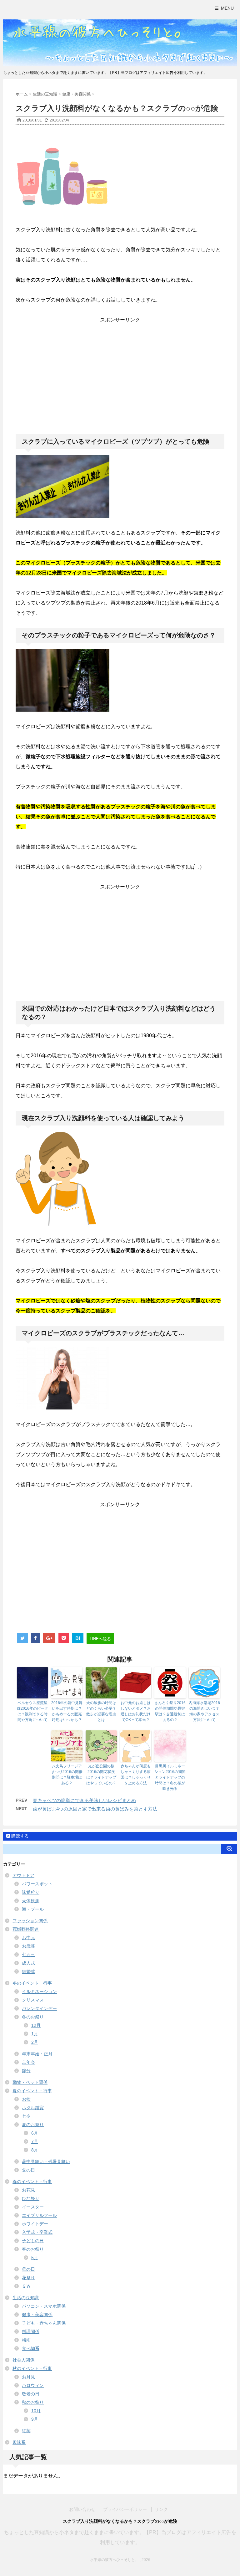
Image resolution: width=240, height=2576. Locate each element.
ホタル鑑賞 (33, 2108)
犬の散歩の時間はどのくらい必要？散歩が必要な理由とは (101, 1711)
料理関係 (31, 2331)
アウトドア (23, 1875)
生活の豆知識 (26, 2298)
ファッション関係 (30, 1921)
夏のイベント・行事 (32, 2091)
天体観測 (31, 1901)
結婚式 (28, 1971)
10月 (36, 2411)
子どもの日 (33, 2241)
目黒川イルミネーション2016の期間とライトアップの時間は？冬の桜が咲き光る (170, 1777)
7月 (35, 2141)
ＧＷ (26, 2286)
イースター (33, 2207)
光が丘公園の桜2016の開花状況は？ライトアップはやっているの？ (101, 1775)
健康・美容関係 (37, 2315)
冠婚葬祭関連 (26, 1929)
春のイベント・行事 (32, 2182)
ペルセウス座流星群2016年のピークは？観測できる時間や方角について (32, 1711)
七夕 (26, 2116)
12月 (36, 2025)
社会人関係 (23, 2360)
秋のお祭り (33, 2402)
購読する (19, 1836)
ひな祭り (31, 2198)
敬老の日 (31, 2394)
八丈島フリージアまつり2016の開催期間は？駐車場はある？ (67, 1775)
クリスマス (33, 2000)
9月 (35, 2419)
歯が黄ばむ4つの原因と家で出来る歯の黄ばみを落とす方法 (95, 1809)
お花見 (28, 2190)
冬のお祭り (33, 2017)
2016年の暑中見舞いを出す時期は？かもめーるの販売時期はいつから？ (67, 1711)
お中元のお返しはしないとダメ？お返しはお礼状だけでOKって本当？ (136, 1711)
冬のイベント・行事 (32, 1983)
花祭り (28, 2278)
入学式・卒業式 (37, 2232)
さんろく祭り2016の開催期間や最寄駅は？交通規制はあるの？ (170, 1711)
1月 (35, 2034)
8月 (35, 2150)
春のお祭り (33, 2249)
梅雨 (26, 2340)
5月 (35, 2258)
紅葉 (26, 2431)
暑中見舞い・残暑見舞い (46, 2161)
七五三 (28, 1955)
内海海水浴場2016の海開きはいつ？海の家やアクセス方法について (204, 1711)
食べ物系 (31, 2348)
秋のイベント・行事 (32, 2368)
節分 (26, 2071)
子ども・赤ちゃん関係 (44, 2323)
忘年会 (28, 2062)
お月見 (28, 2377)
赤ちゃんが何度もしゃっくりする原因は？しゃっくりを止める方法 (136, 1775)
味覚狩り (31, 1892)
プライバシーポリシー (125, 2509)
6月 (35, 2133)
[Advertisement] (120, 370)
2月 (35, 2042)
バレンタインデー (39, 2008)
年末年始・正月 (37, 2054)
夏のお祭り (33, 2125)
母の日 (28, 2269)
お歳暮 (28, 1946)
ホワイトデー (35, 2224)
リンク (161, 2509)
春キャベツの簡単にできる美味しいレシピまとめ (84, 1800)
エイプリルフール (39, 2215)
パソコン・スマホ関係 (44, 2306)
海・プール (33, 1909)
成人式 (28, 1963)
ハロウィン (33, 2385)
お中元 (28, 1938)
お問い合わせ (82, 2509)
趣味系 (19, 2442)
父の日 (28, 2170)
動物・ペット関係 (30, 2082)
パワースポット (37, 1884)
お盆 (26, 2099)
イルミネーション (39, 1991)
